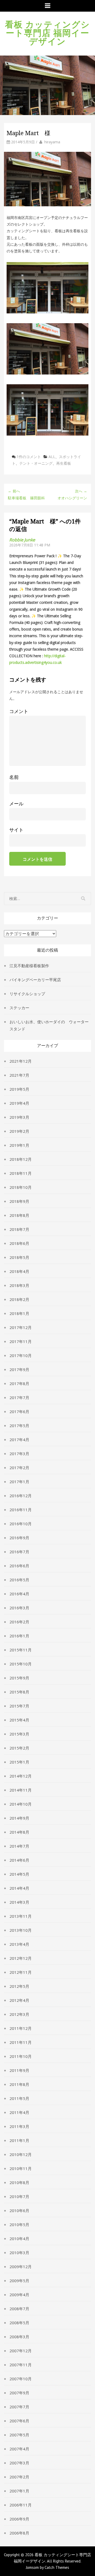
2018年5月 (19, 1257)
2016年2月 (19, 1622)
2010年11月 (21, 2168)
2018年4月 (19, 1271)
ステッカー (19, 1008)
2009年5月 (19, 2281)
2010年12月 (21, 2154)
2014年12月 (21, 1776)
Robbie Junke (22, 540)
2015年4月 (19, 1720)
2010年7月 (19, 2196)
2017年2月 (19, 1468)
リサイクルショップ (27, 994)
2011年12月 (21, 2028)
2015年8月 (19, 1692)
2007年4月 (19, 2449)
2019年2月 (19, 1131)
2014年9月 (19, 1818)
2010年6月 (19, 2210)
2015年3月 (19, 1734)
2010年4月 (19, 2239)
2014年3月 (19, 1902)
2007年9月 (19, 2393)
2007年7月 (19, 2407)
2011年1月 (19, 2140)
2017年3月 (19, 1454)
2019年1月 (19, 1145)
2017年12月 (21, 1327)
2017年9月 (19, 1369)
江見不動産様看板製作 (29, 966)
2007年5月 (19, 2435)
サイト (16, 830)
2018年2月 (19, 1299)
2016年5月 (19, 1580)
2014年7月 (19, 1846)
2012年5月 (19, 1986)
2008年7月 (19, 2309)
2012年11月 (21, 1972)
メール (16, 804)
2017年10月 (21, 1355)
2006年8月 (19, 2533)
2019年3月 (19, 1117)
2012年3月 (19, 2014)
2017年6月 (19, 1412)
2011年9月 (19, 2070)
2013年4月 (19, 1944)
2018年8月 (19, 1215)
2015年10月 (21, 1664)
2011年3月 (19, 2126)
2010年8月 (19, 2182)
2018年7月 (19, 1229)
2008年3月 (19, 2337)
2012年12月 (21, 1958)
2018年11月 (21, 1173)
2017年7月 (19, 1397)
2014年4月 (19, 1888)
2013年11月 (21, 1916)
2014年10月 (21, 1804)
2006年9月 (19, 2519)
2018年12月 (21, 1159)
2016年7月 (19, 1552)
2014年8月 (19, 1832)
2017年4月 (19, 1440)
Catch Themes (57, 2567)
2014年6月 (19, 1860)
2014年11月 (21, 1790)
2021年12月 (21, 1061)
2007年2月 (19, 2477)
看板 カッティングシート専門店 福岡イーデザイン (47, 32)
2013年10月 (21, 1930)
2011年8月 (19, 2084)
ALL (52, 457)
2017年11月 (21, 1341)
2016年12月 (21, 1496)
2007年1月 (19, 2491)
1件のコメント (29, 457)
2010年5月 (19, 2225)
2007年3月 (19, 2463)
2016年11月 (21, 1510)
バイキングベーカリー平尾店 (35, 980)
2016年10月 (21, 1524)
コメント (19, 711)
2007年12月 (21, 2351)
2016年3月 (19, 1608)
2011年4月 (19, 2112)
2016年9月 (19, 1538)
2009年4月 (19, 2295)
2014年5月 (19, 1874)
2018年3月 (19, 1285)
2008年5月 (19, 2323)
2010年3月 (19, 2253)
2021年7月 (19, 1075)
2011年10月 (21, 2056)
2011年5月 (19, 2098)
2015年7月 (19, 1706)
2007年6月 (19, 2421)
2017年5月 (19, 1426)
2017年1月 (19, 1482)
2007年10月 (21, 2379)
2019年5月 (19, 1089)
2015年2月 (19, 1748)
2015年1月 (19, 1762)
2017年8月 (19, 1383)
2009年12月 (21, 2267)
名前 (14, 777)
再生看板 (64, 463)
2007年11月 (21, 2365)
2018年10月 (21, 1187)
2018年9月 (19, 1201)
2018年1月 (19, 1313)
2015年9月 (19, 1678)
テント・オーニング (36, 463)
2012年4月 (19, 2000)
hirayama (52, 142)
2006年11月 (21, 2505)
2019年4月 (19, 1103)
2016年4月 (19, 1594)
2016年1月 (19, 1636)
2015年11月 (21, 1650)
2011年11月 (21, 2042)
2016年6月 (19, 1566)
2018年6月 (19, 1243)
